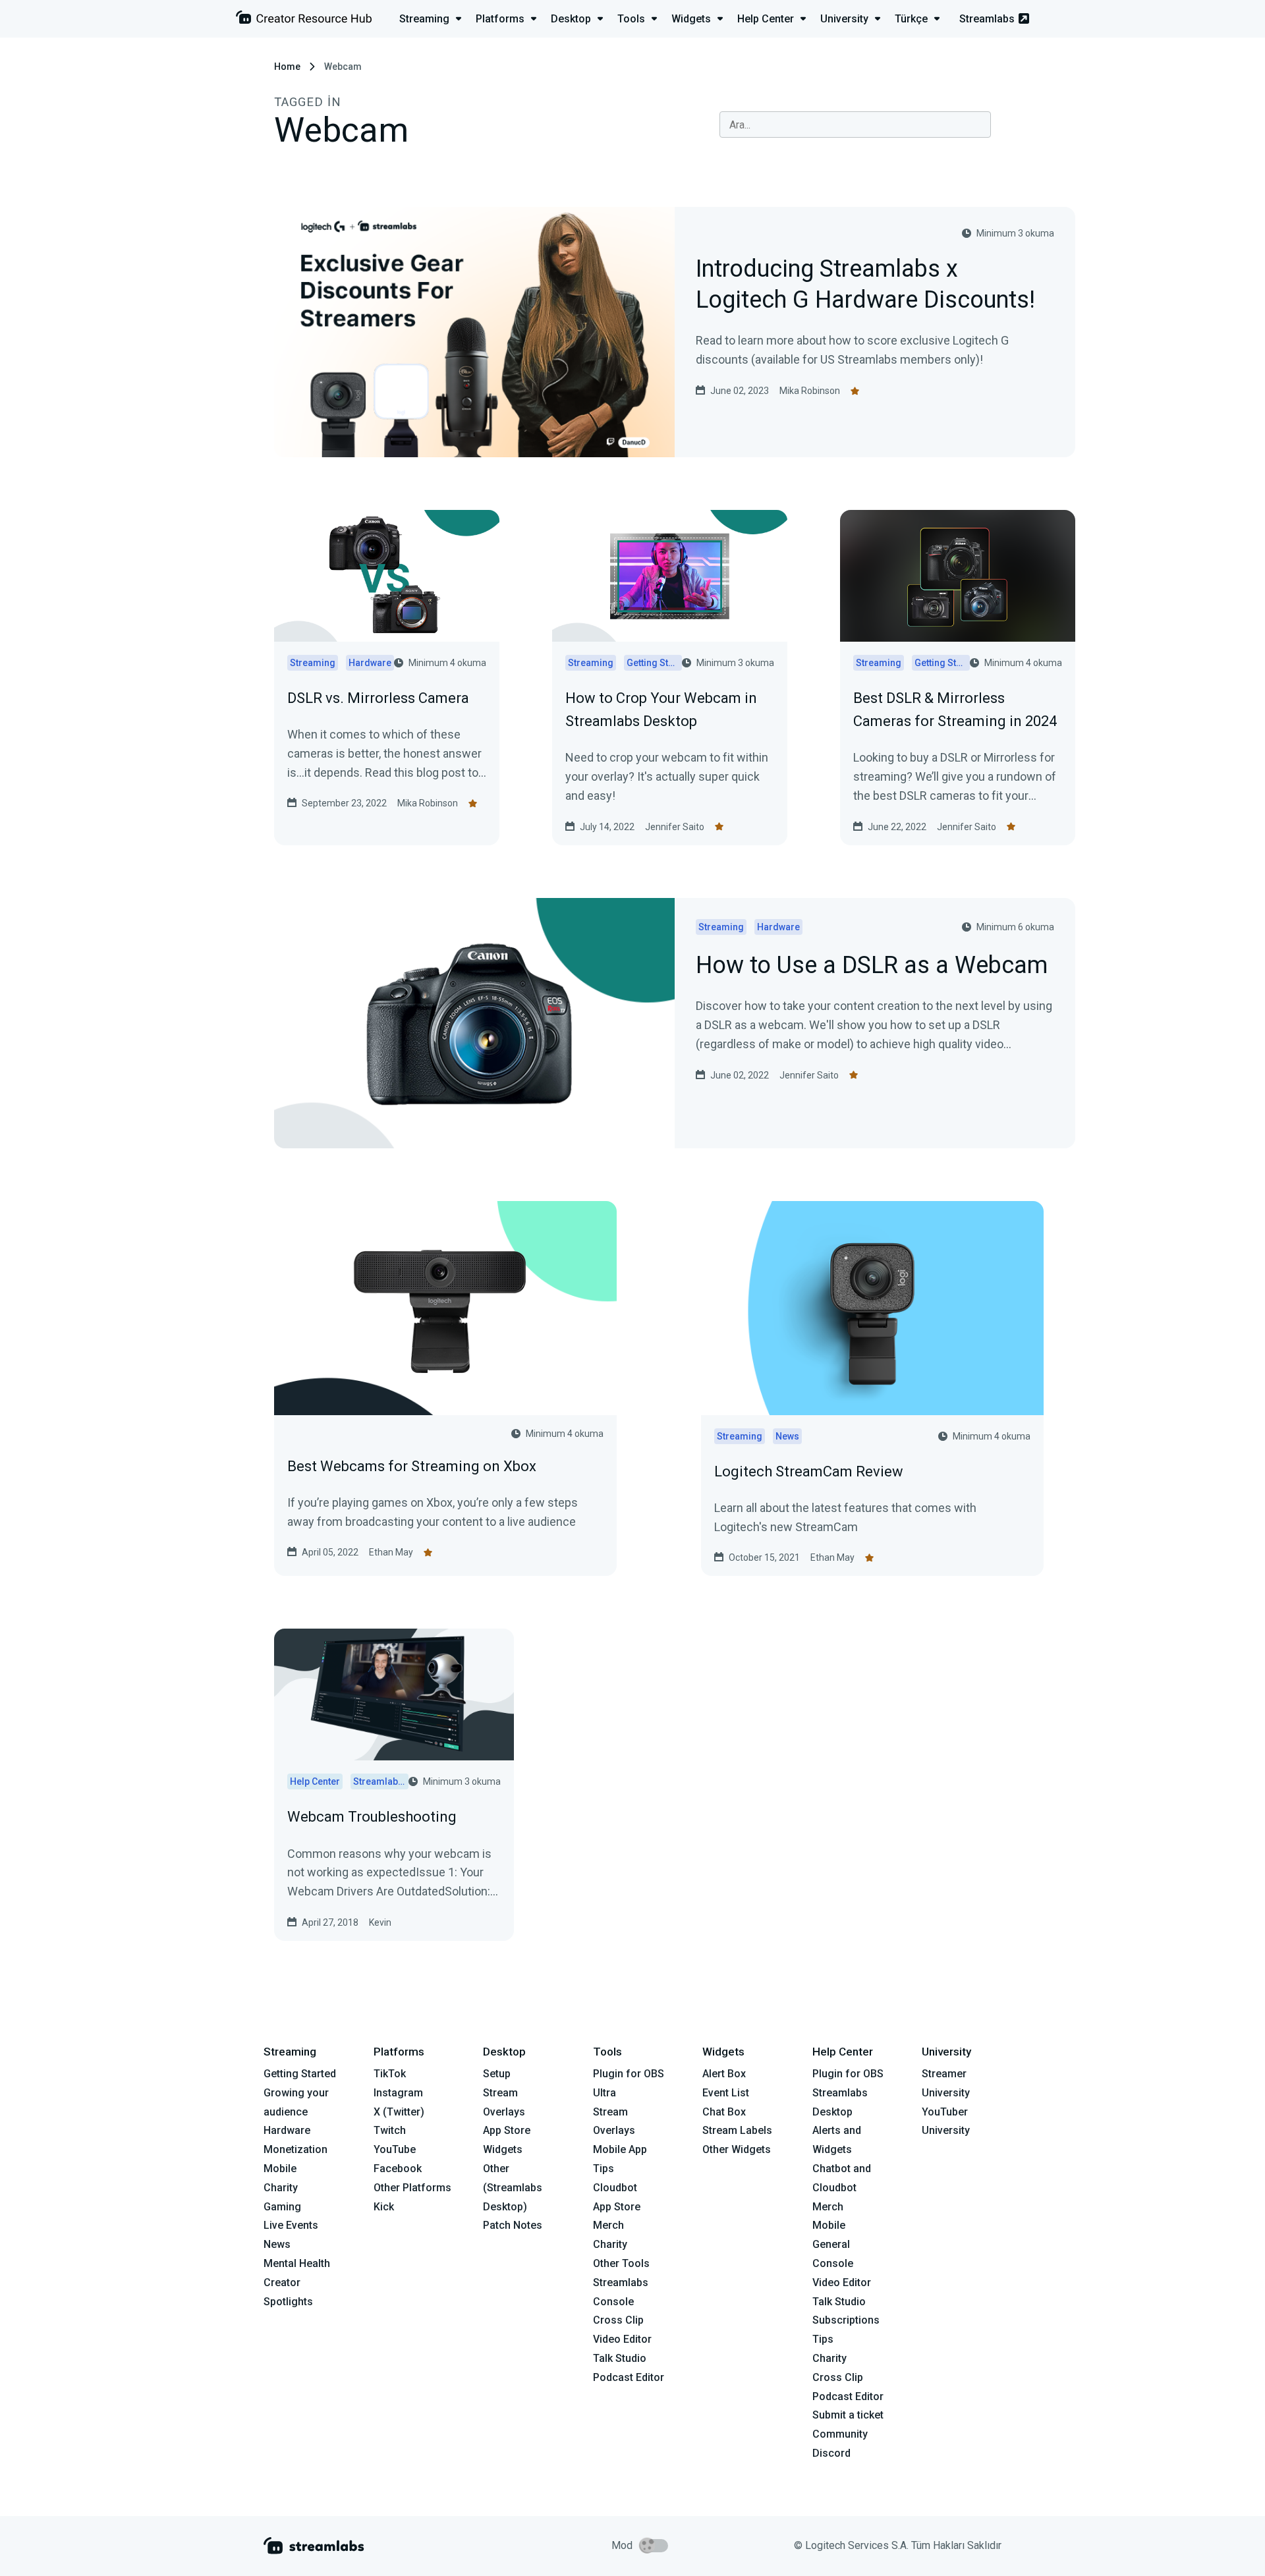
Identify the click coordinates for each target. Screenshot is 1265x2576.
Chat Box (724, 2112)
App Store (507, 2130)
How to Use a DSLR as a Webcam (872, 966)
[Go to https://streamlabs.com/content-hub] (304, 20)
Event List (726, 2093)
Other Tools (621, 2263)
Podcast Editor (629, 2377)
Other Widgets (737, 2149)
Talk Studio (620, 2358)
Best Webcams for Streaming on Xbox (412, 1466)
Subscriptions (846, 2320)
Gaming (282, 2207)
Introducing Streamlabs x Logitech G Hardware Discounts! (865, 285)
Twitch (390, 2130)
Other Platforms (412, 2188)
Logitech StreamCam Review (809, 1471)
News (277, 2244)
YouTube (395, 2149)
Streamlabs (987, 19)
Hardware (287, 2130)
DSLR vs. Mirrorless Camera (378, 698)
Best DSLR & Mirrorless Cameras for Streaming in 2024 (955, 710)
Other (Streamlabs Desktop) (513, 2188)
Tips (604, 2169)
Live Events (291, 2225)
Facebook (398, 2169)
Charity (281, 2188)
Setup (497, 2074)
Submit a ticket (848, 2415)
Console (833, 2263)
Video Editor (622, 2339)
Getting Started (300, 2074)
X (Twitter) (399, 2112)
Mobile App (620, 2149)
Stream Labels (737, 2130)
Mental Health (297, 2263)
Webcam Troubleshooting (372, 1817)
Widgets (503, 2149)
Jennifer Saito (675, 827)
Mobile (280, 2169)
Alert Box (724, 2074)
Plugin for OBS (629, 2074)
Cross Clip (618, 2320)
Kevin (380, 1922)
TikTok (390, 2074)
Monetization (295, 2149)
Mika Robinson (810, 391)
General (831, 2244)
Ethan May (391, 1552)
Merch (608, 2225)
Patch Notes (513, 2225)
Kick (384, 2207)
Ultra (604, 2093)
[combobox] (855, 125)
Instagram (398, 2093)
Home (287, 67)
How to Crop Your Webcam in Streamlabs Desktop (661, 710)
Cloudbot (615, 2188)
